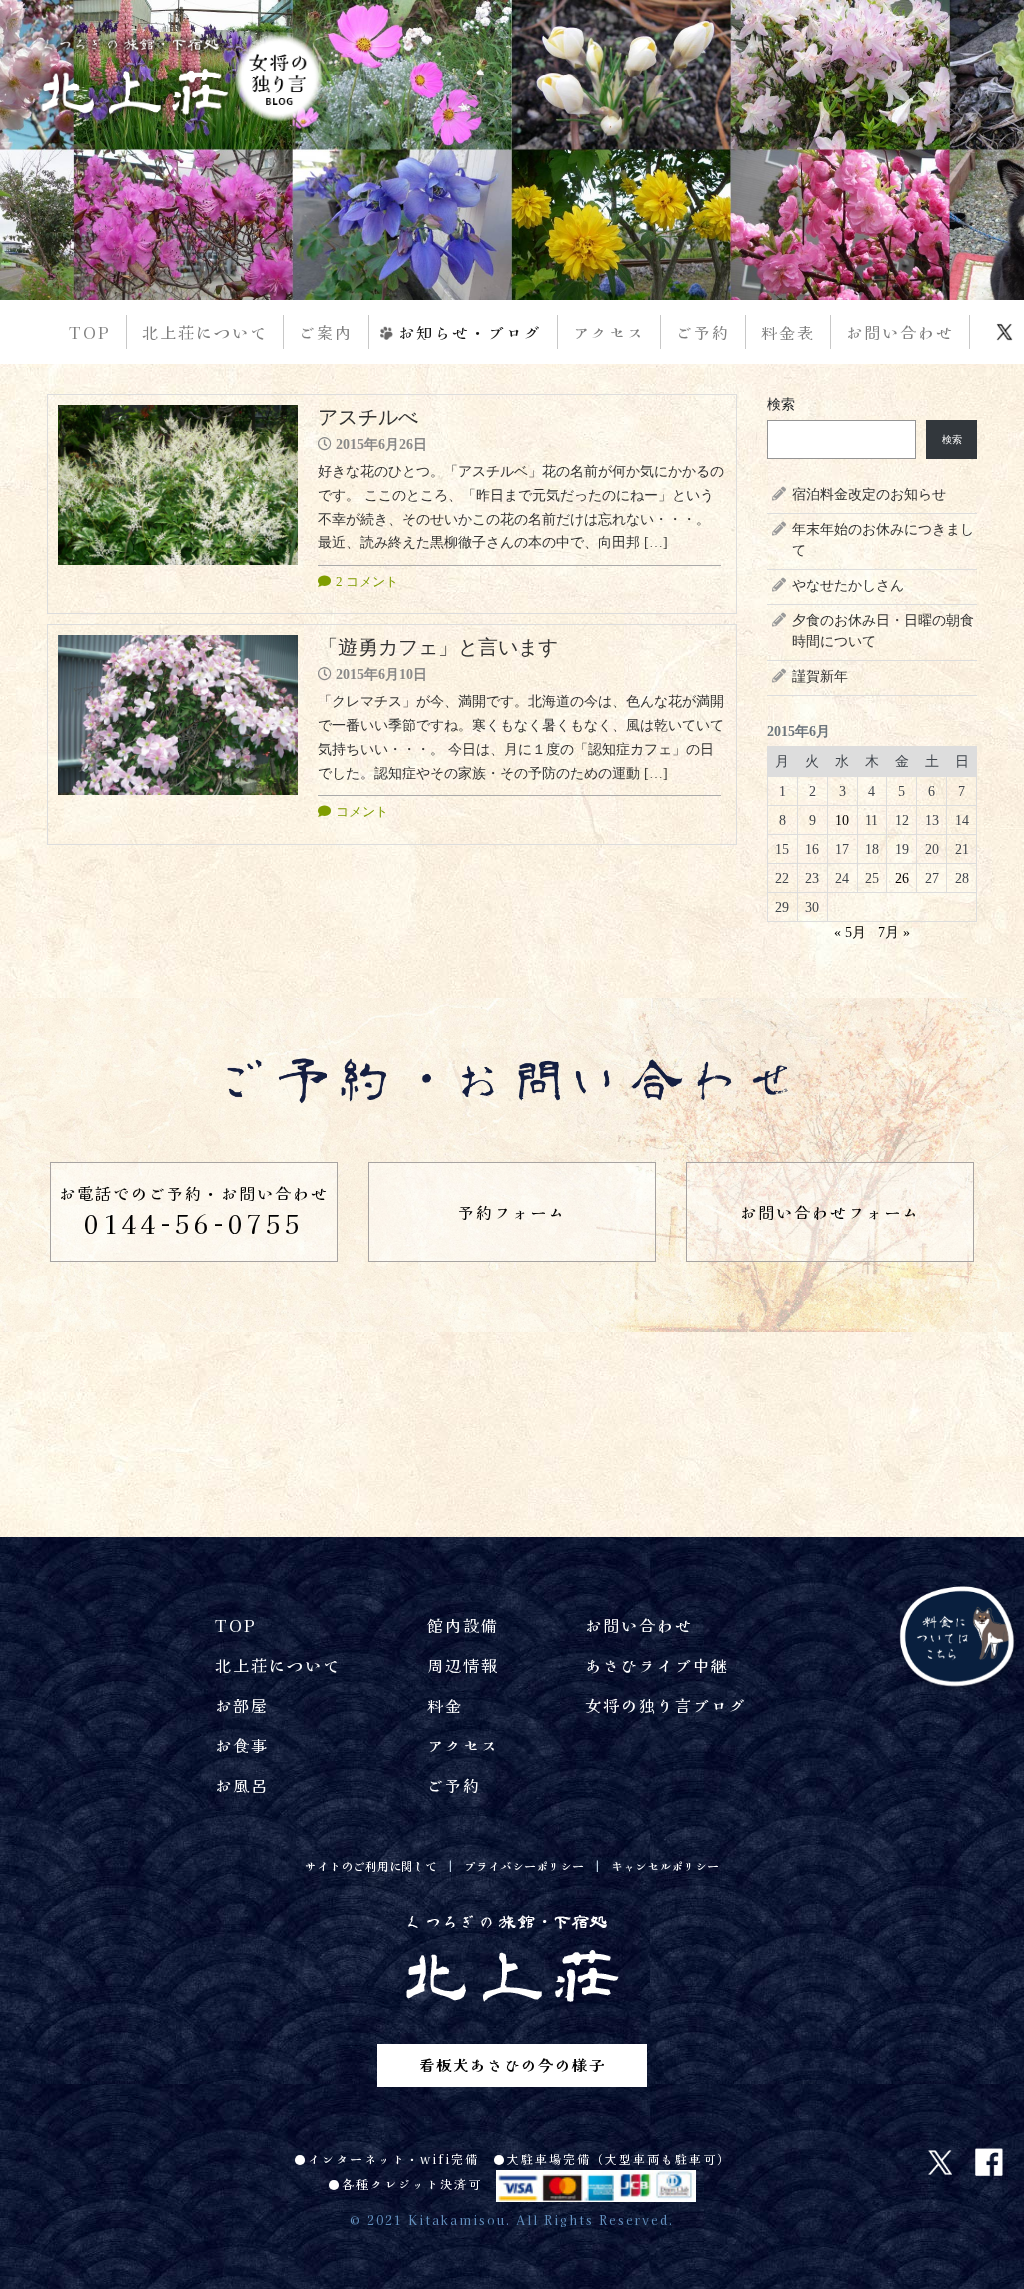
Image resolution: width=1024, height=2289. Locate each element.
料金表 (788, 332)
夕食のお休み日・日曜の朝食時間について (883, 631)
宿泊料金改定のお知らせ (869, 494)
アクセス (609, 332)
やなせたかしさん (848, 585)
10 (842, 820)
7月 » (894, 932)
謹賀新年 (820, 676)
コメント (362, 811)
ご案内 (326, 332)
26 (902, 878)
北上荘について (205, 332)
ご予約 (703, 332)
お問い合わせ (900, 332)
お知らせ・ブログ (470, 332)
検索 (781, 404)
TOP (90, 332)
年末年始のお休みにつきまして (883, 540)
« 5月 (850, 932)
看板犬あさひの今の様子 (512, 2064)
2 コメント (367, 581)
